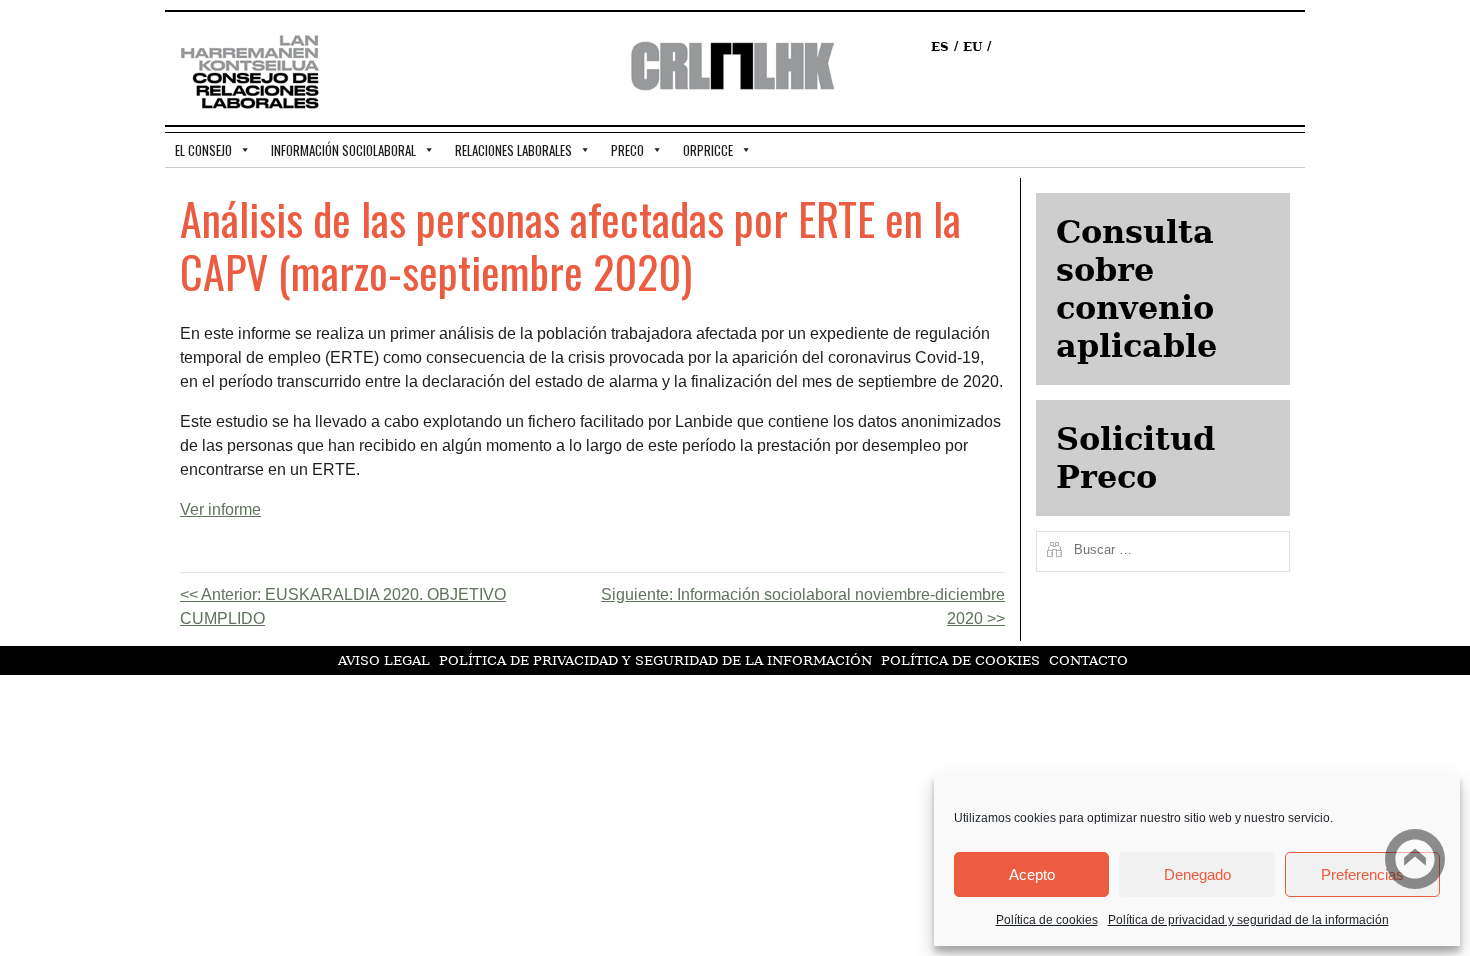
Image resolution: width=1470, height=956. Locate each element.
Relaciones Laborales (513, 150)
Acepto (1032, 874)
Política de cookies (1047, 920)
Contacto (1088, 660)
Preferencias (1362, 874)
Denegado (1197, 874)
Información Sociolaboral (343, 150)
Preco (627, 150)
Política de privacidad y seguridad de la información (1248, 920)
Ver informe (220, 509)
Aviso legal (384, 660)
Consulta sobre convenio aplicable (1136, 289)
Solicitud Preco (1135, 458)
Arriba (1415, 859)
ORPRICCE (708, 150)
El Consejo (203, 150)
